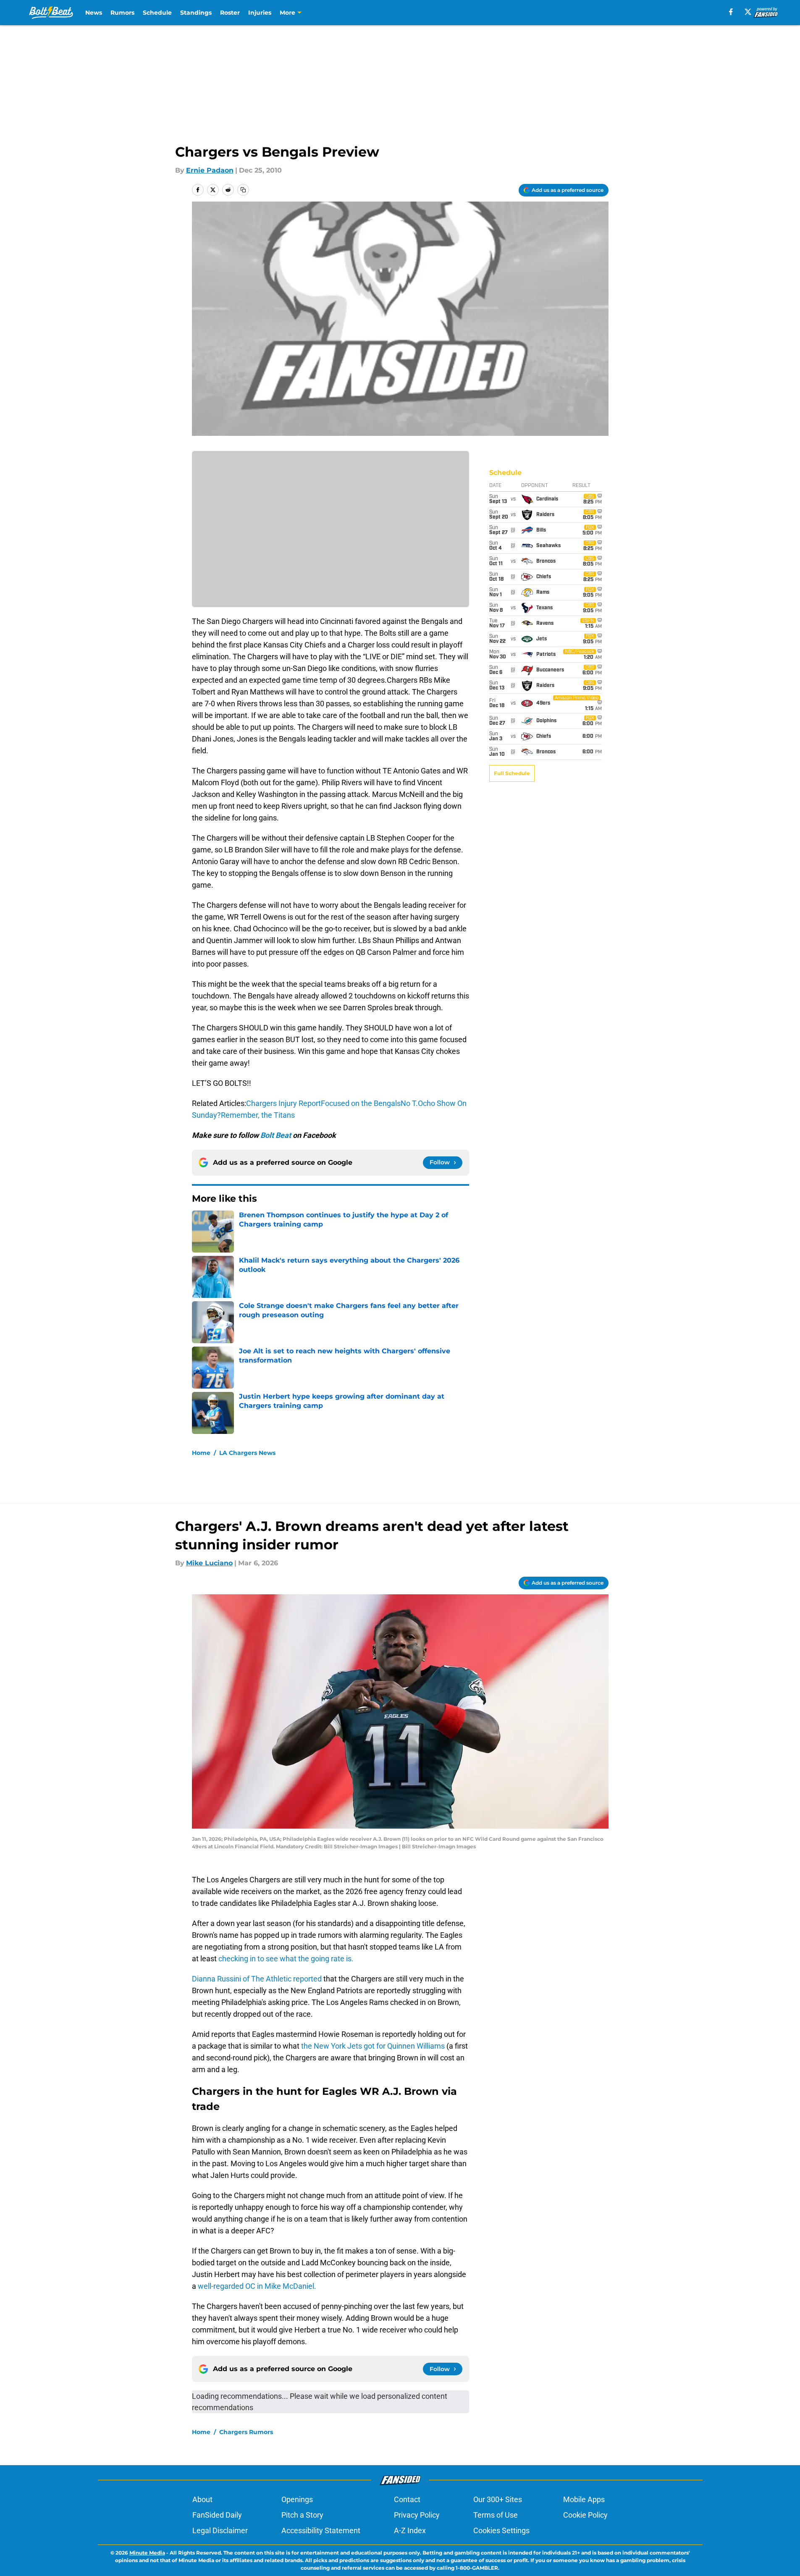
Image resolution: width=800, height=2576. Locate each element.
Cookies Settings (501, 2530)
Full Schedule (512, 773)
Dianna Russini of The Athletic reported (258, 1979)
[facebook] (731, 12)
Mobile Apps (584, 2499)
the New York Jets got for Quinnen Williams (374, 2046)
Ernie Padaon (210, 170)
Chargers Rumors (246, 2432)
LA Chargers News (247, 1453)
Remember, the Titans (258, 1115)
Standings (196, 13)
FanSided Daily (217, 2515)
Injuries (260, 13)
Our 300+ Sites (498, 2499)
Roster (230, 13)
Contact (407, 2499)
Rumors (122, 13)
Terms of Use (496, 2515)
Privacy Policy (417, 2515)
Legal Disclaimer (220, 2530)
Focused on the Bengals (361, 1103)
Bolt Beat (276, 1135)
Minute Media (147, 2553)
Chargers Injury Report (283, 1103)
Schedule (157, 13)
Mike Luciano (209, 1563)
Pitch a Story (302, 2515)
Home (201, 1453)
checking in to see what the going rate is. (285, 1959)
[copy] (243, 190)
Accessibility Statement (321, 2530)
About (202, 2499)
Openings (297, 2499)
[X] (748, 12)
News (94, 13)
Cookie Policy (585, 2515)
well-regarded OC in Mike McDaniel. (257, 2286)
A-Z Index (410, 2530)
